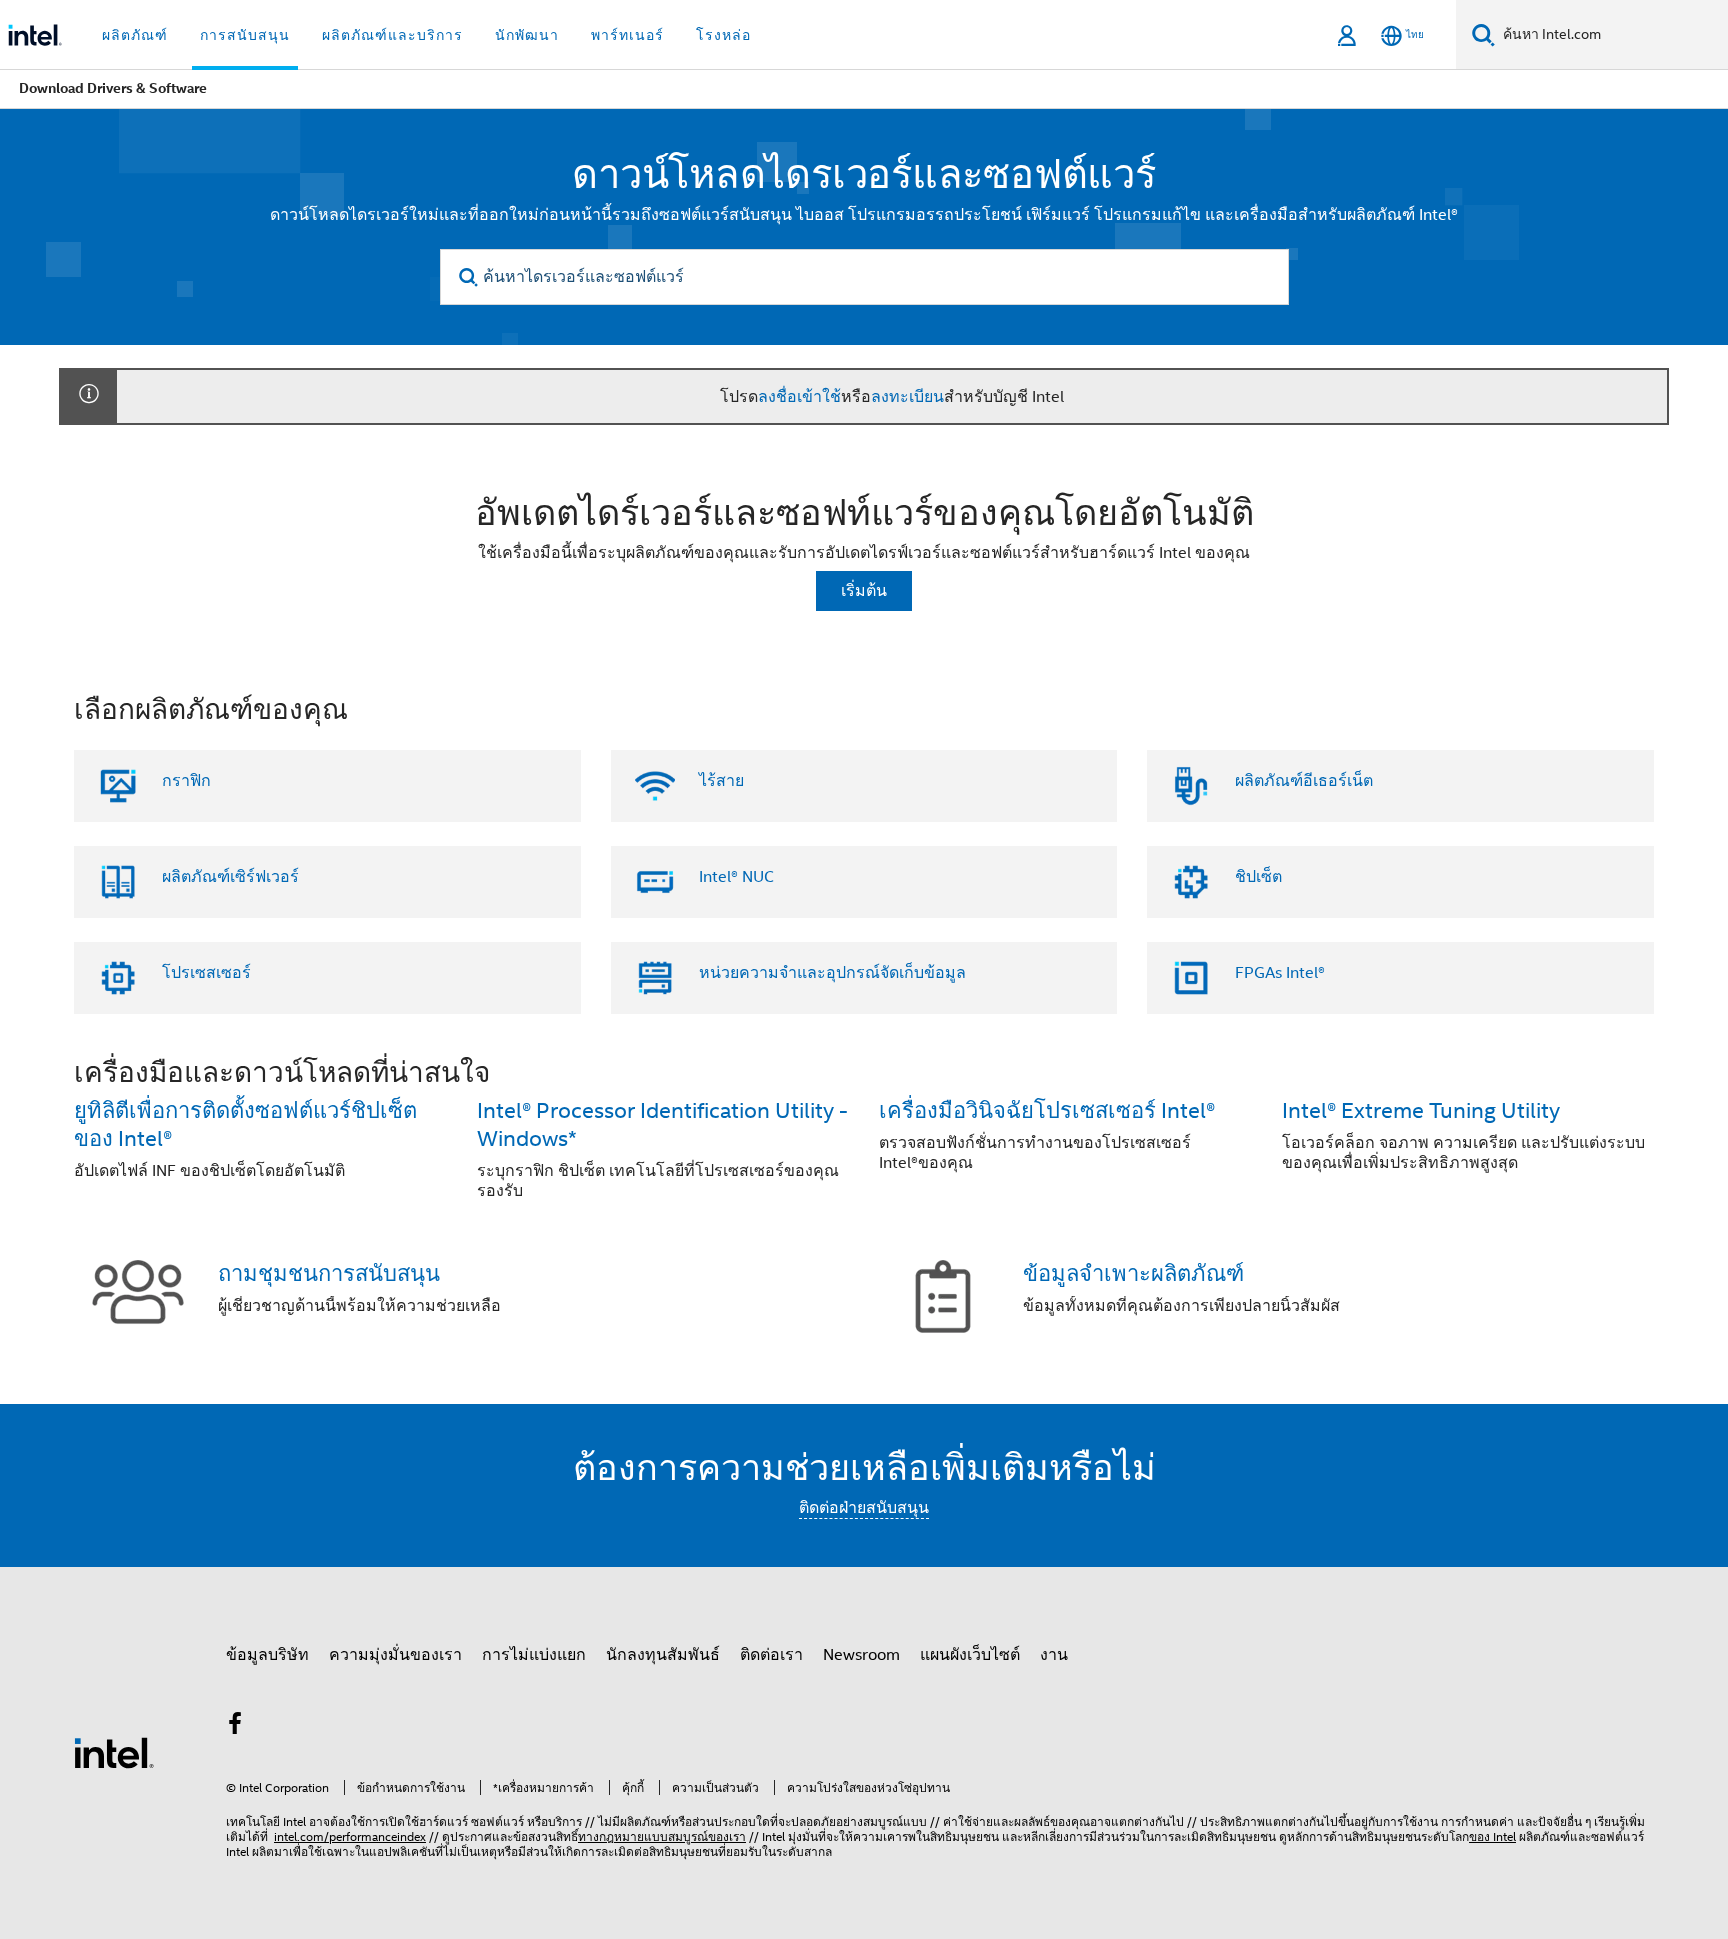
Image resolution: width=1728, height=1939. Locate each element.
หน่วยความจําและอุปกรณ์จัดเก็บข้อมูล (832, 973)
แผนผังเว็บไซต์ (970, 1655)
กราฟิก (186, 781)
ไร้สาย (721, 781)
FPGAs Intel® (1280, 973)
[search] (469, 277)
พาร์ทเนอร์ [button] (627, 35)
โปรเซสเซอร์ (206, 973)
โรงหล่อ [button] (723, 35)
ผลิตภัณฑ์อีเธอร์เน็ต (1304, 781)
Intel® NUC (736, 877)
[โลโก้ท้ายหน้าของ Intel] (114, 1752)
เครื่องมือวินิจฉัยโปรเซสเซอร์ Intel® (1047, 1110)
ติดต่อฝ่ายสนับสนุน (864, 1508)
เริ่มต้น (864, 591)
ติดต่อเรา (771, 1655)
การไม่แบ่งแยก (534, 1655)
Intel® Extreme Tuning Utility (1421, 1110)
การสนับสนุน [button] (245, 35)
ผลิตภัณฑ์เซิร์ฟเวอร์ (230, 877)
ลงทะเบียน (907, 397)
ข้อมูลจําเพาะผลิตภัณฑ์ (1133, 1273)
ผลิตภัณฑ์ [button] (135, 35)
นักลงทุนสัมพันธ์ (663, 1655)
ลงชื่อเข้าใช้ (799, 397)
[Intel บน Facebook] (235, 1727)
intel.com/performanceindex (350, 1836)
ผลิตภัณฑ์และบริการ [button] (392, 35)
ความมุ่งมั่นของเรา (395, 1655)
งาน (1054, 1655)
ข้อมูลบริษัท (267, 1655)
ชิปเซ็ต (1258, 877)
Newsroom (861, 1655)
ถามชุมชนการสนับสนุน (329, 1273)
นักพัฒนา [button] (527, 35)
